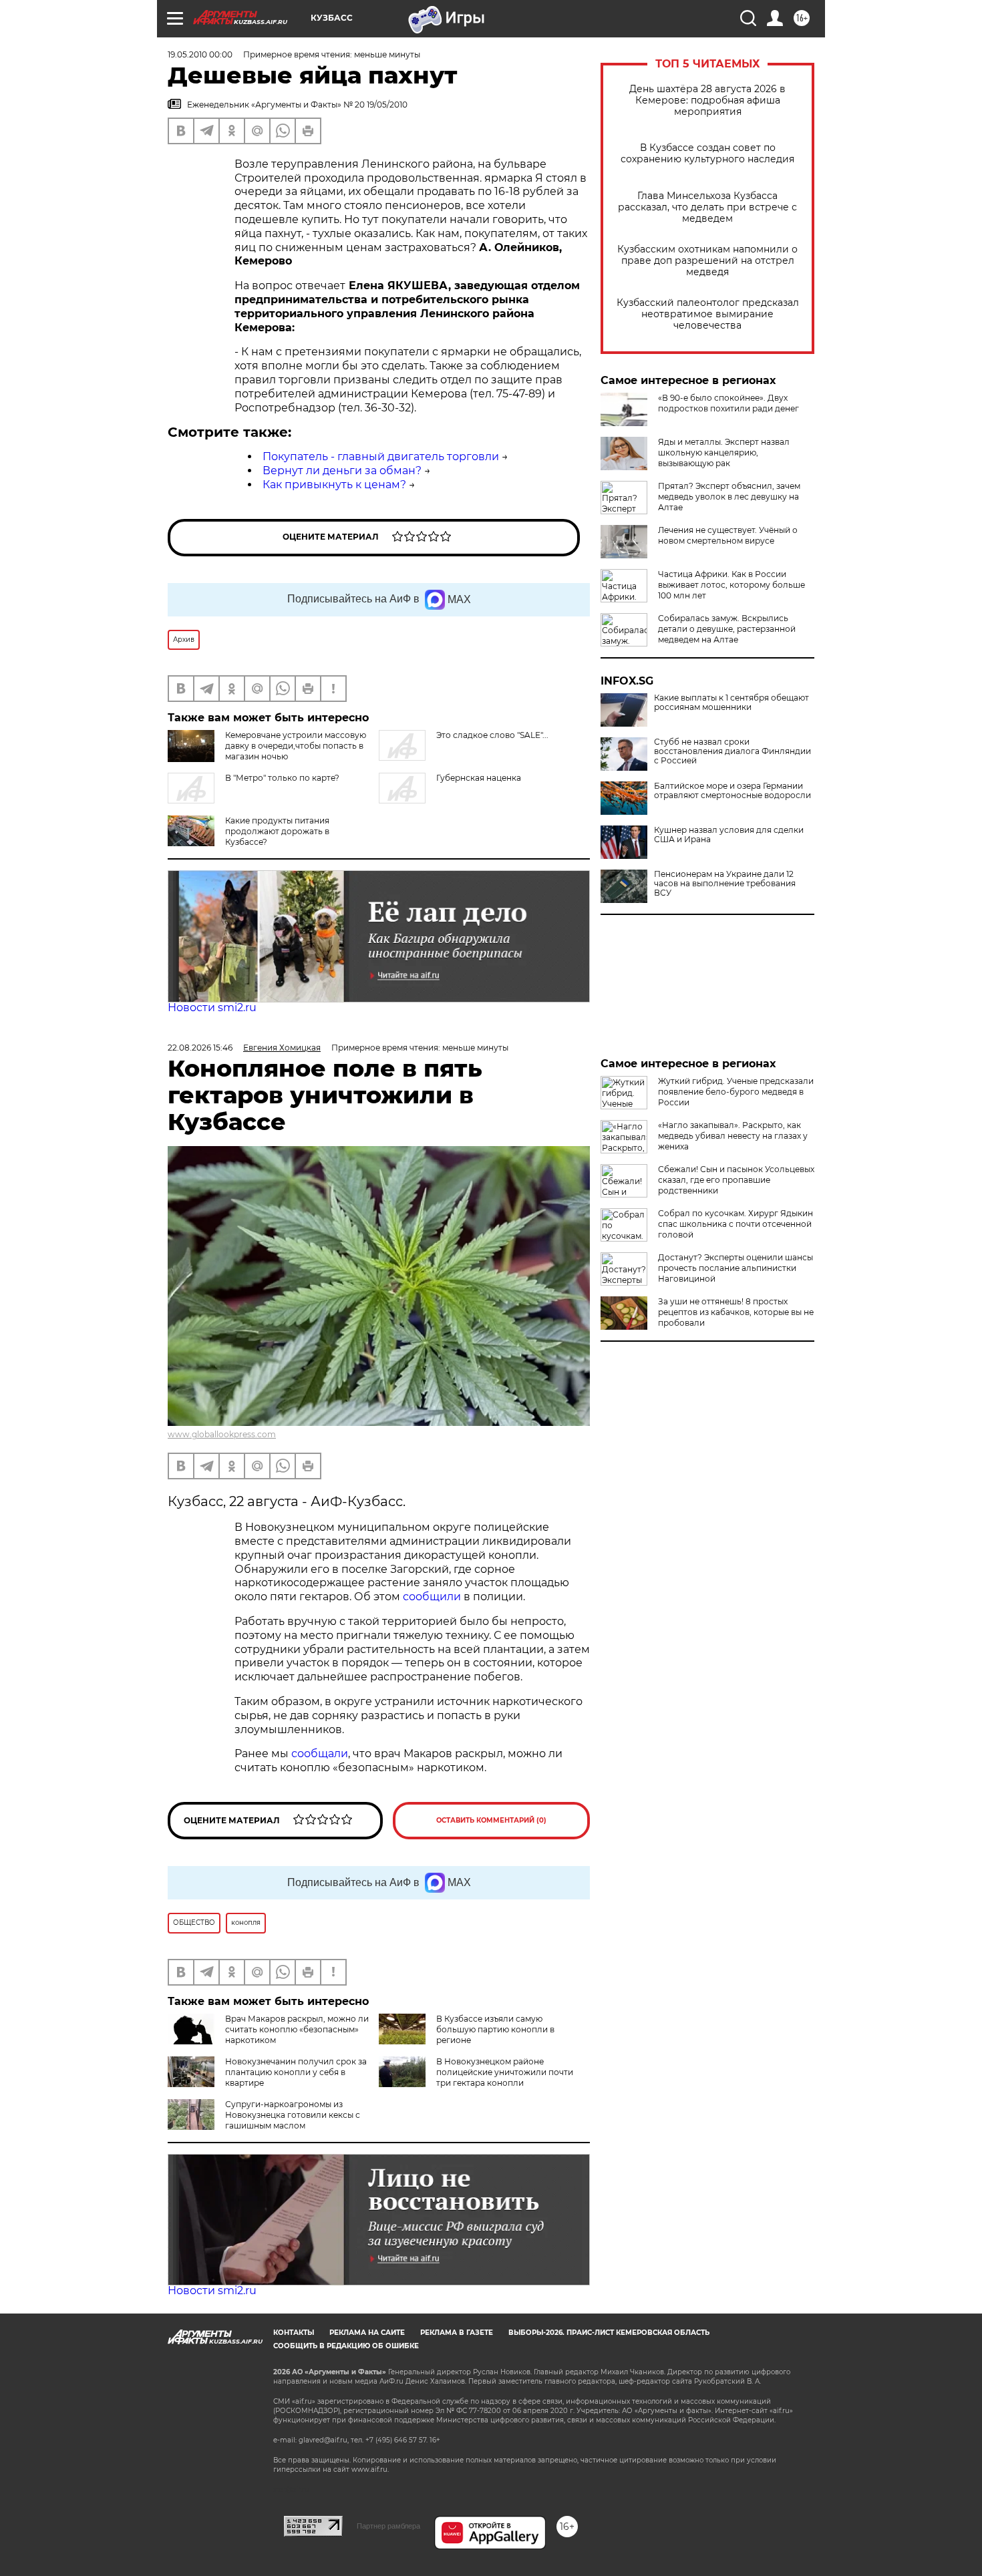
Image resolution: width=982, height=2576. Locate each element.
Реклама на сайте (367, 2333)
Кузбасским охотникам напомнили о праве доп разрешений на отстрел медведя (707, 261)
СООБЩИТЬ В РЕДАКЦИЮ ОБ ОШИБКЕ (346, 2346)
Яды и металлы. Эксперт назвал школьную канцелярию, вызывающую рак (724, 452)
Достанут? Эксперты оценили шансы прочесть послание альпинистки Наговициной (735, 1268)
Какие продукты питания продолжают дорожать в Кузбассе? (277, 831)
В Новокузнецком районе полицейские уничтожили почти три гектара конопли (505, 2072)
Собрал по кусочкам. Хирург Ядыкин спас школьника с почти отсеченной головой (735, 1224)
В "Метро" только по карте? (282, 778)
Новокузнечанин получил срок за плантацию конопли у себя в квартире (296, 2072)
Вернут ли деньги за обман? (342, 471)
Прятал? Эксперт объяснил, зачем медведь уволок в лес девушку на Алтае (729, 497)
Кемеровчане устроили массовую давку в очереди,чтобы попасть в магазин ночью (296, 746)
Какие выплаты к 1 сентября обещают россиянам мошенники (731, 703)
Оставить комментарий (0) (491, 1820)
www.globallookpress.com (222, 1434)
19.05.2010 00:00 (200, 54)
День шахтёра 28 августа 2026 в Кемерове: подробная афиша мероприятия (707, 101)
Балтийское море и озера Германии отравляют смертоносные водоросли (732, 791)
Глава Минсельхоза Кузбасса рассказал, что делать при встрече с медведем (707, 207)
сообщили (433, 1597)
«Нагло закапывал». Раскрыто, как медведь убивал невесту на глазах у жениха (733, 1136)
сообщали (320, 1754)
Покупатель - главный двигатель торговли (381, 456)
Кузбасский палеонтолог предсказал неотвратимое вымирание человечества (708, 314)
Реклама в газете (457, 2333)
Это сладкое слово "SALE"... (492, 735)
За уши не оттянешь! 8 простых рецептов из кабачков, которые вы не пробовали (736, 1312)
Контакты (294, 2333)
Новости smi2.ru (212, 1007)
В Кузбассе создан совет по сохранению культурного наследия (707, 154)
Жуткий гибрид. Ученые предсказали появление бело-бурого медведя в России (736, 1092)
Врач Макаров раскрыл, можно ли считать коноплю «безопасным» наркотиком (297, 2029)
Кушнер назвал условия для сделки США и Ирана (729, 835)
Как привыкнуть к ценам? (334, 485)
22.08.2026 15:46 (200, 1048)
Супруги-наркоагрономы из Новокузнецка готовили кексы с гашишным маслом (293, 2115)
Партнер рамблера (388, 2526)
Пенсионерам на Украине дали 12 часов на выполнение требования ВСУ (725, 884)
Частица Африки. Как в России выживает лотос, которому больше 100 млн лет (731, 585)
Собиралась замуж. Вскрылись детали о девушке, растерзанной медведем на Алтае (727, 629)
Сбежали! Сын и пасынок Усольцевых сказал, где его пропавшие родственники (736, 1180)
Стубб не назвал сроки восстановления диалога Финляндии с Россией (732, 751)
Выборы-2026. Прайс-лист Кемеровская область (609, 2333)
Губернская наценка (479, 778)
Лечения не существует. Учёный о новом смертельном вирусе (728, 535)
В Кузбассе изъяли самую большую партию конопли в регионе (495, 2029)
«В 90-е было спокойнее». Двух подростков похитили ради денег (728, 403)
